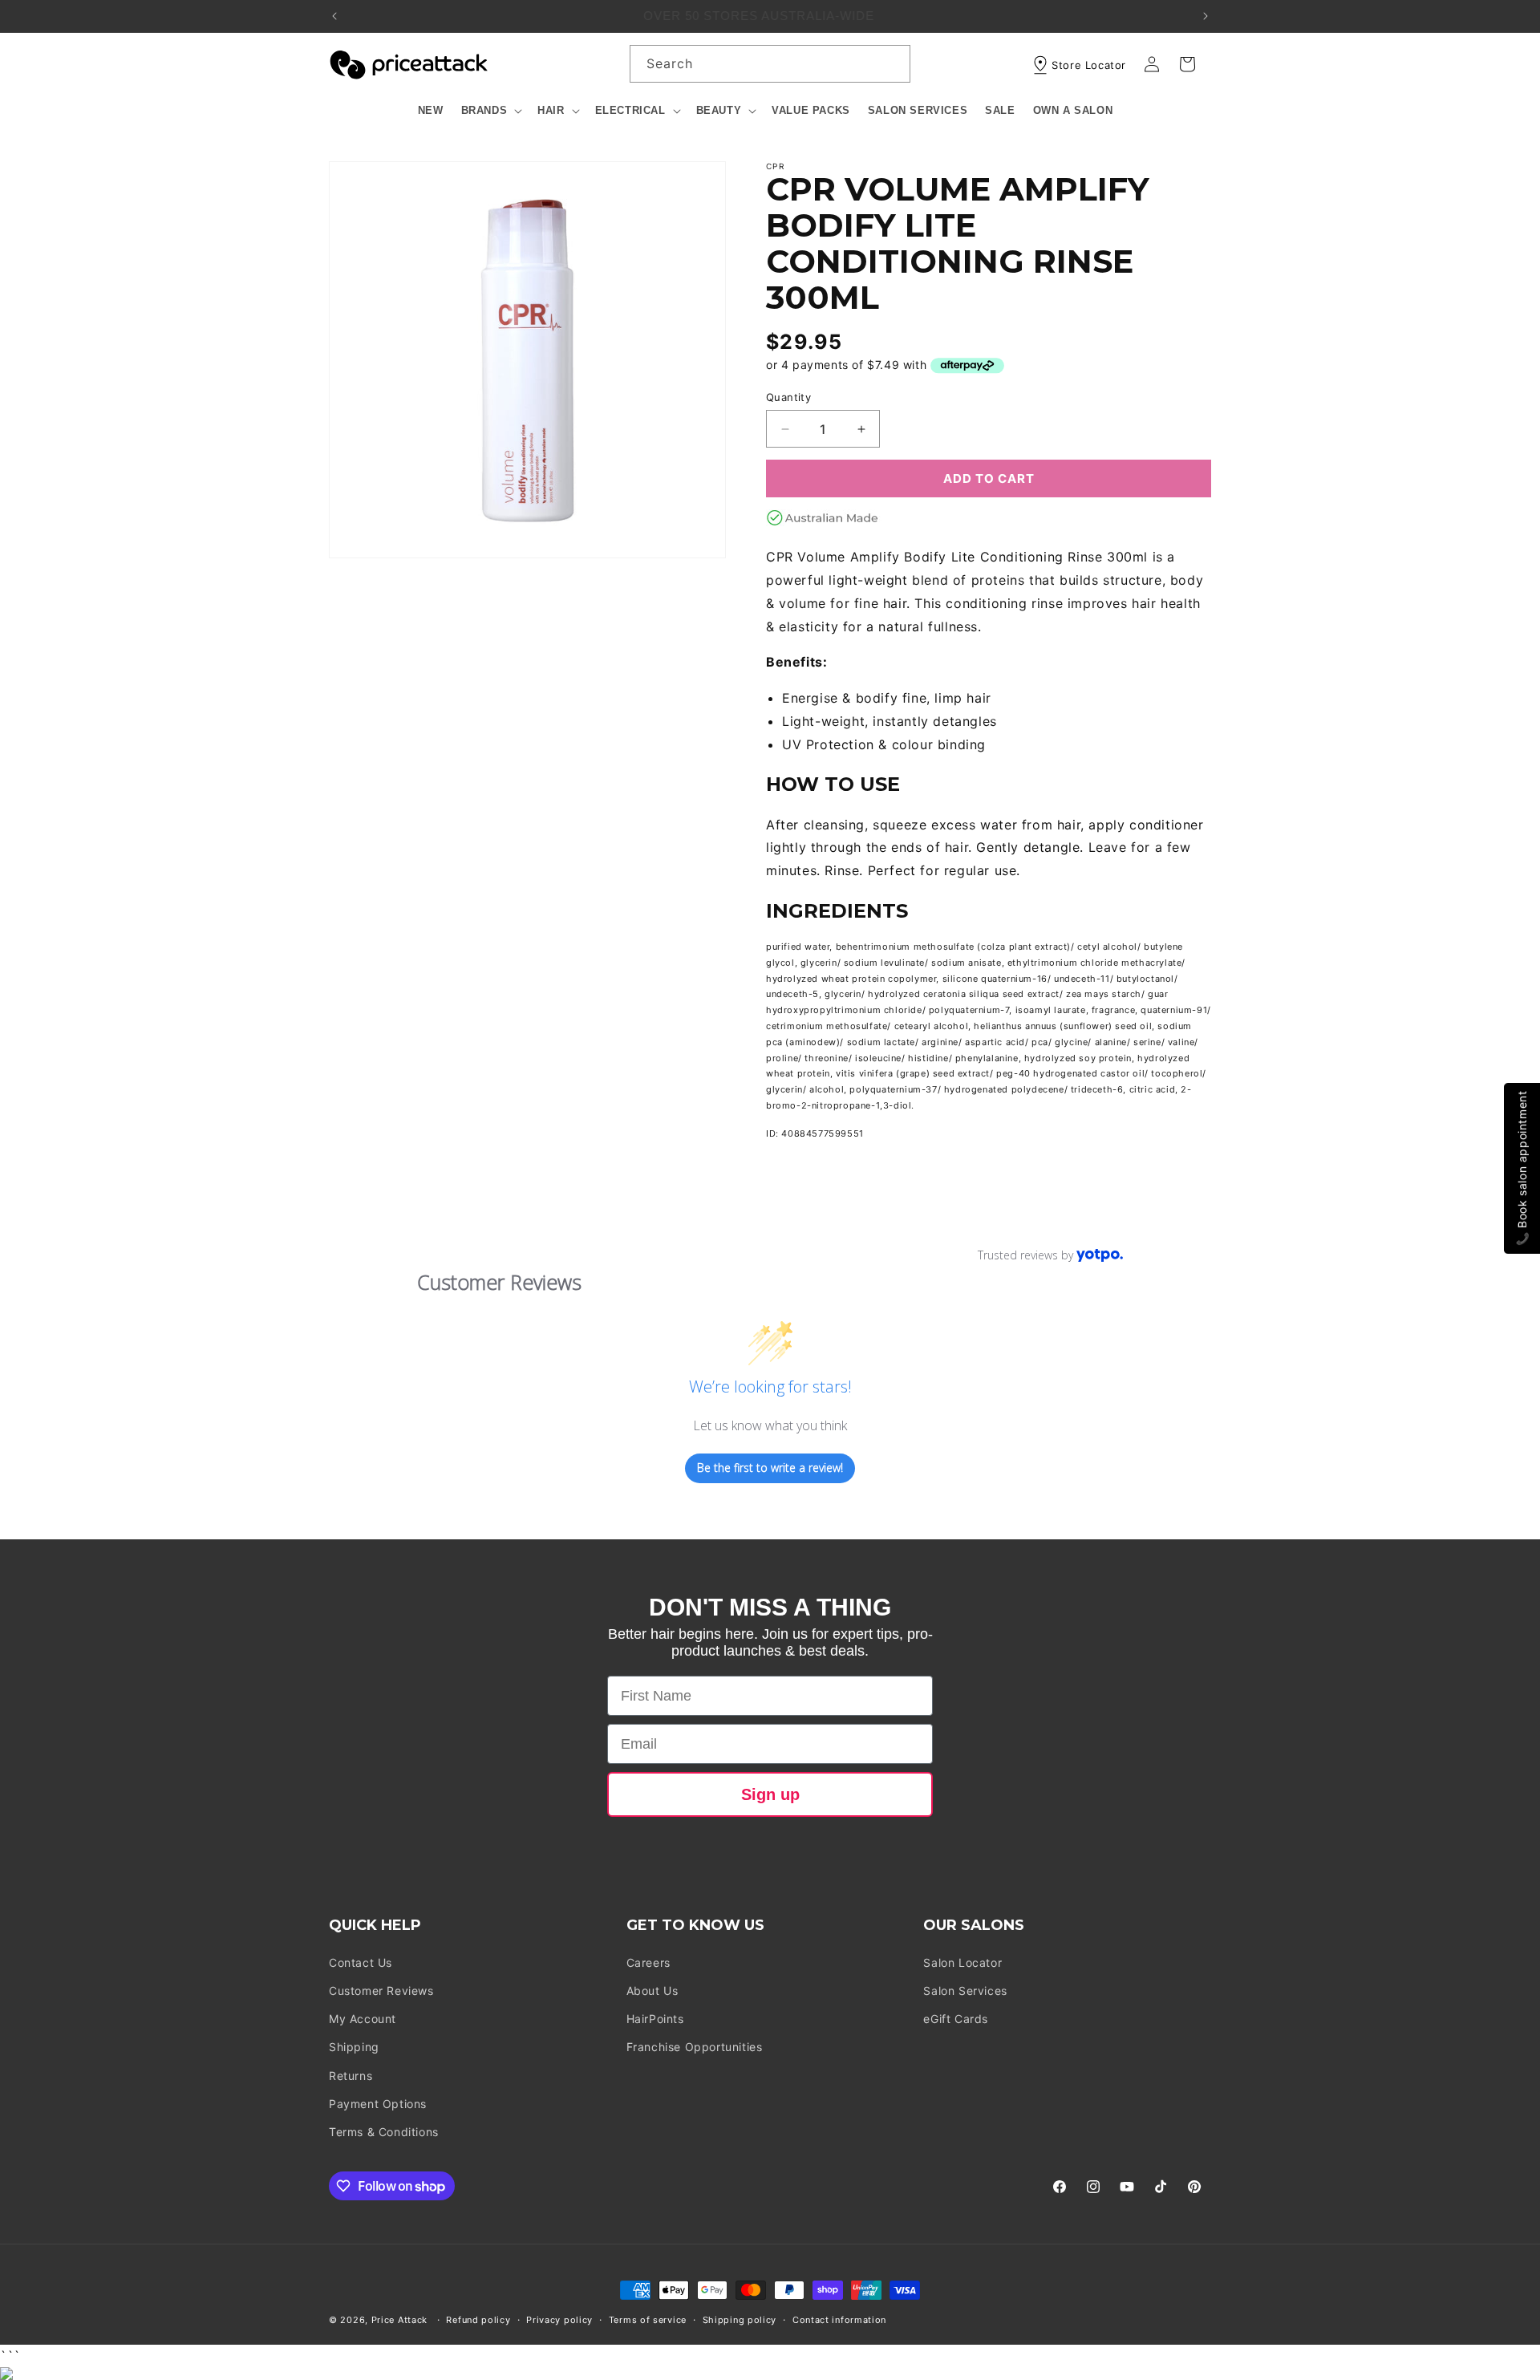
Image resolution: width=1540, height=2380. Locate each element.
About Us (652, 1991)
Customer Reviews (381, 1991)
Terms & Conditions (384, 2132)
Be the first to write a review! (770, 1468)
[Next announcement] (1206, 16)
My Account (363, 2019)
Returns (351, 2076)
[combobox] (770, 64)
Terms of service (648, 2320)
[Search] (892, 63)
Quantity (788, 397)
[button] (491, 111)
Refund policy (478, 2320)
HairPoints (655, 2019)
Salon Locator (962, 1962)
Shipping (354, 2047)
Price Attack (399, 2320)
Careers (648, 1962)
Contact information (839, 2320)
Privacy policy (559, 2320)
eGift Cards (956, 2019)
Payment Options (378, 2104)
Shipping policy (740, 2320)
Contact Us (361, 1962)
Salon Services (965, 1991)
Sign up (770, 1794)
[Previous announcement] (334, 16)
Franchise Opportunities (695, 2047)
